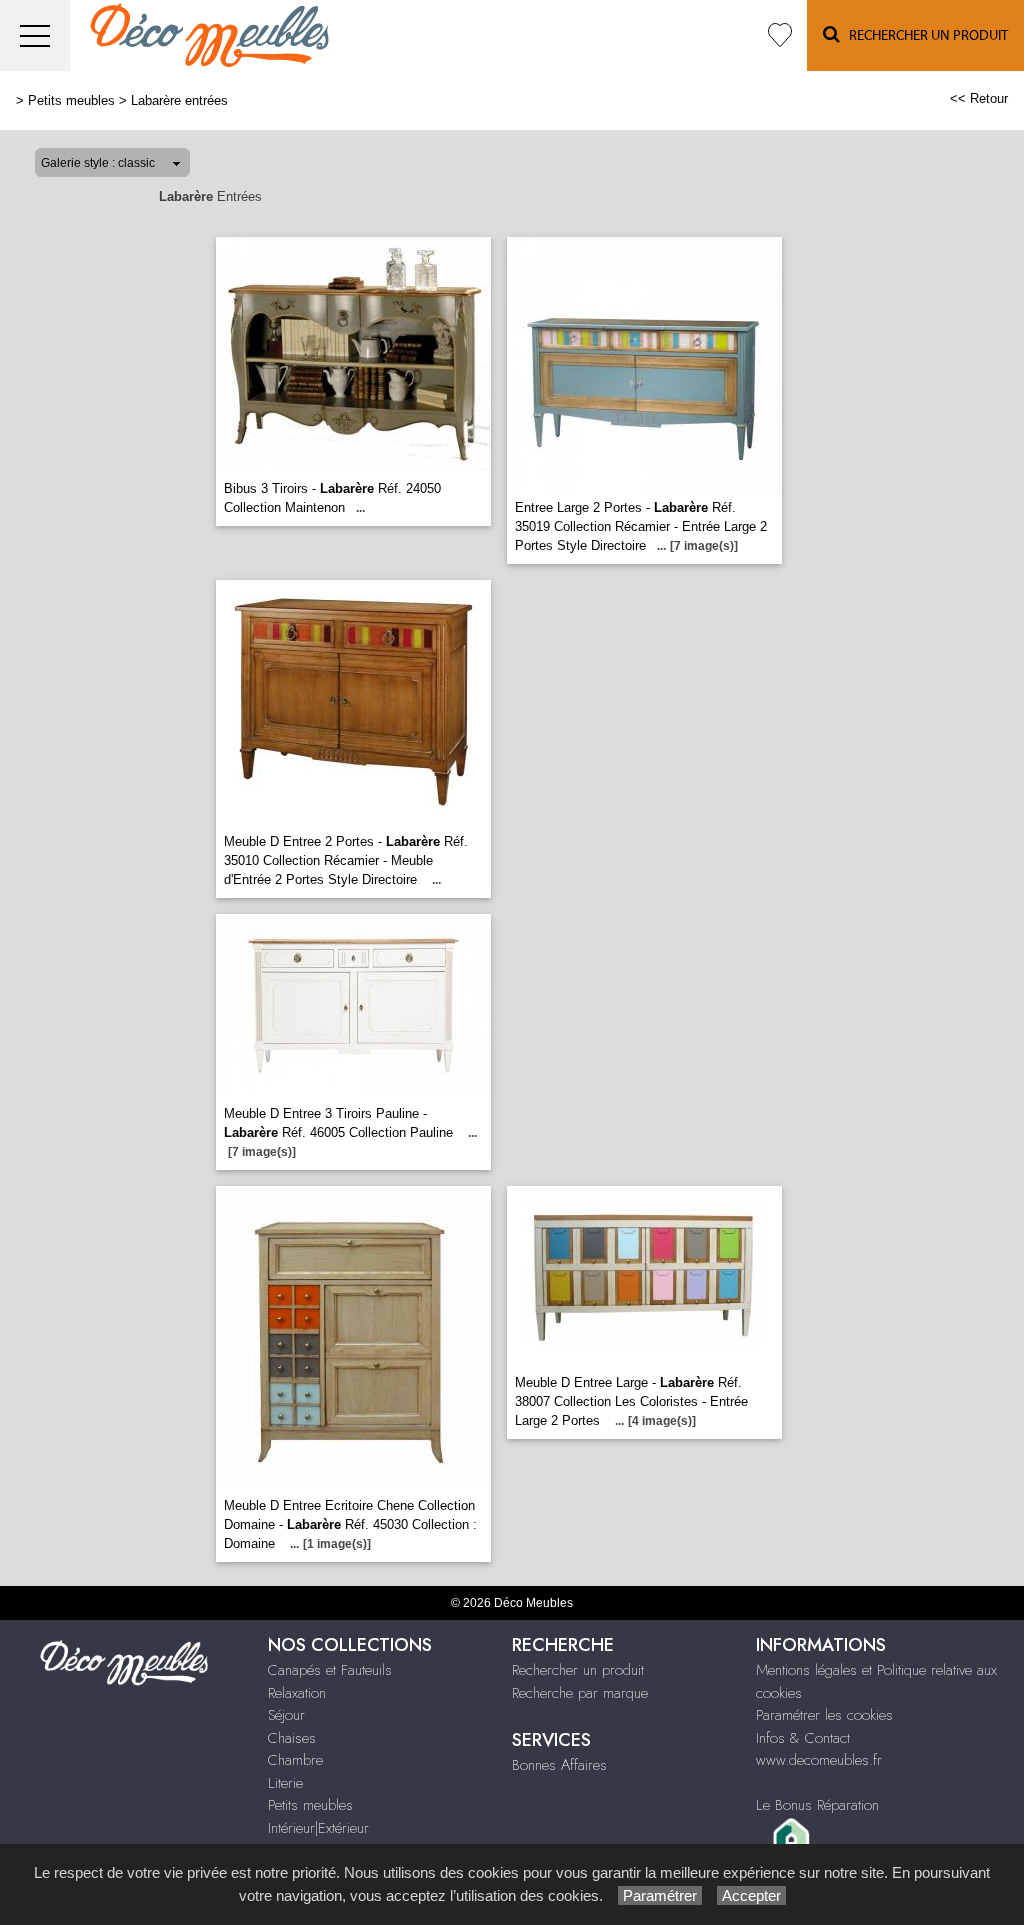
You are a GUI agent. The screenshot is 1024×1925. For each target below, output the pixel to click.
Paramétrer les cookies (824, 1715)
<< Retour (979, 98)
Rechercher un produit (578, 1670)
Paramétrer (660, 1895)
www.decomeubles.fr (819, 1760)
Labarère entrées (179, 100)
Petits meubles (71, 100)
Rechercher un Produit (924, 36)
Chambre (295, 1760)
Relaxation (297, 1693)
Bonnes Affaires (559, 1765)
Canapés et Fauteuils (330, 1670)
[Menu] (35, 35)
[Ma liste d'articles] (780, 35)
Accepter (751, 1895)
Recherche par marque (580, 1693)
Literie (285, 1783)
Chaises (292, 1738)
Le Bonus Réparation (817, 1805)
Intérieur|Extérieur (318, 1828)
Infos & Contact (803, 1738)
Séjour (286, 1715)
